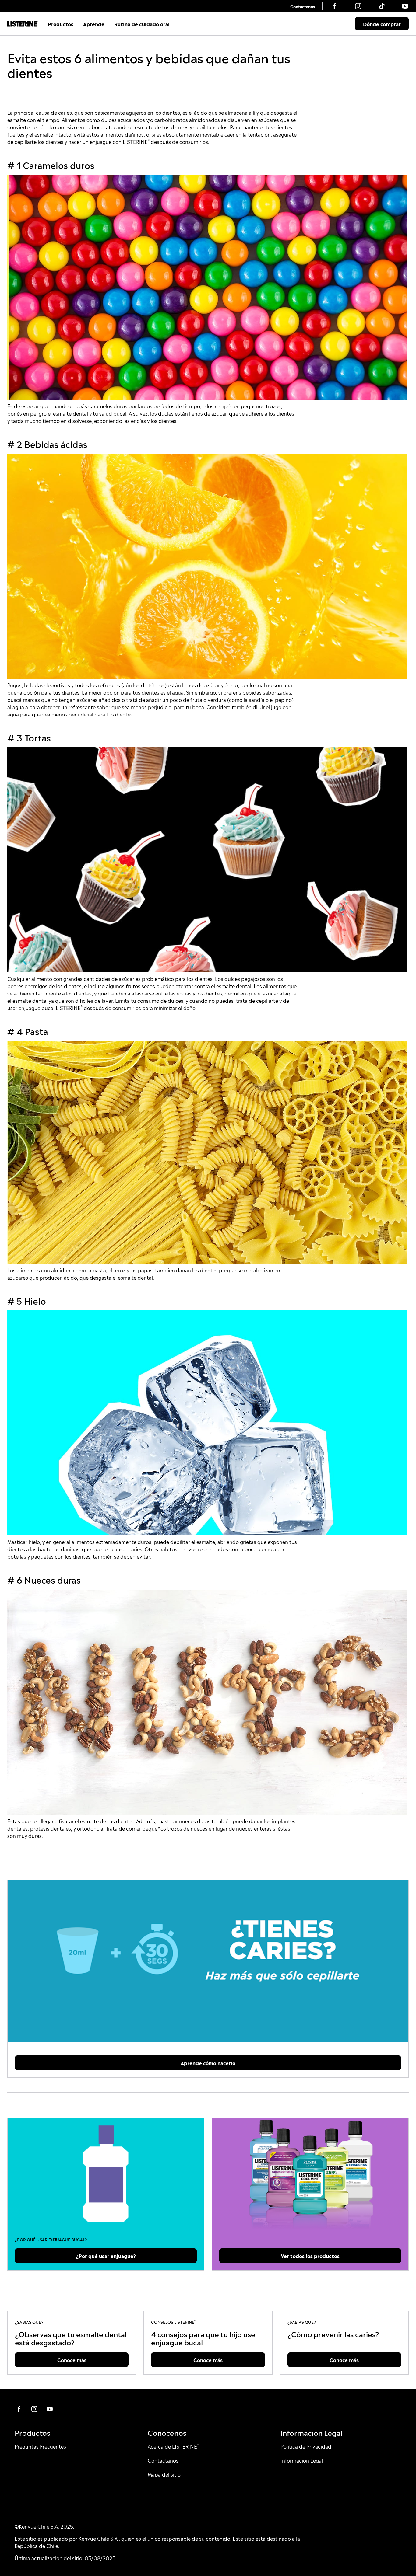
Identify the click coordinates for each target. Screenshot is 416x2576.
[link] (303, 6)
